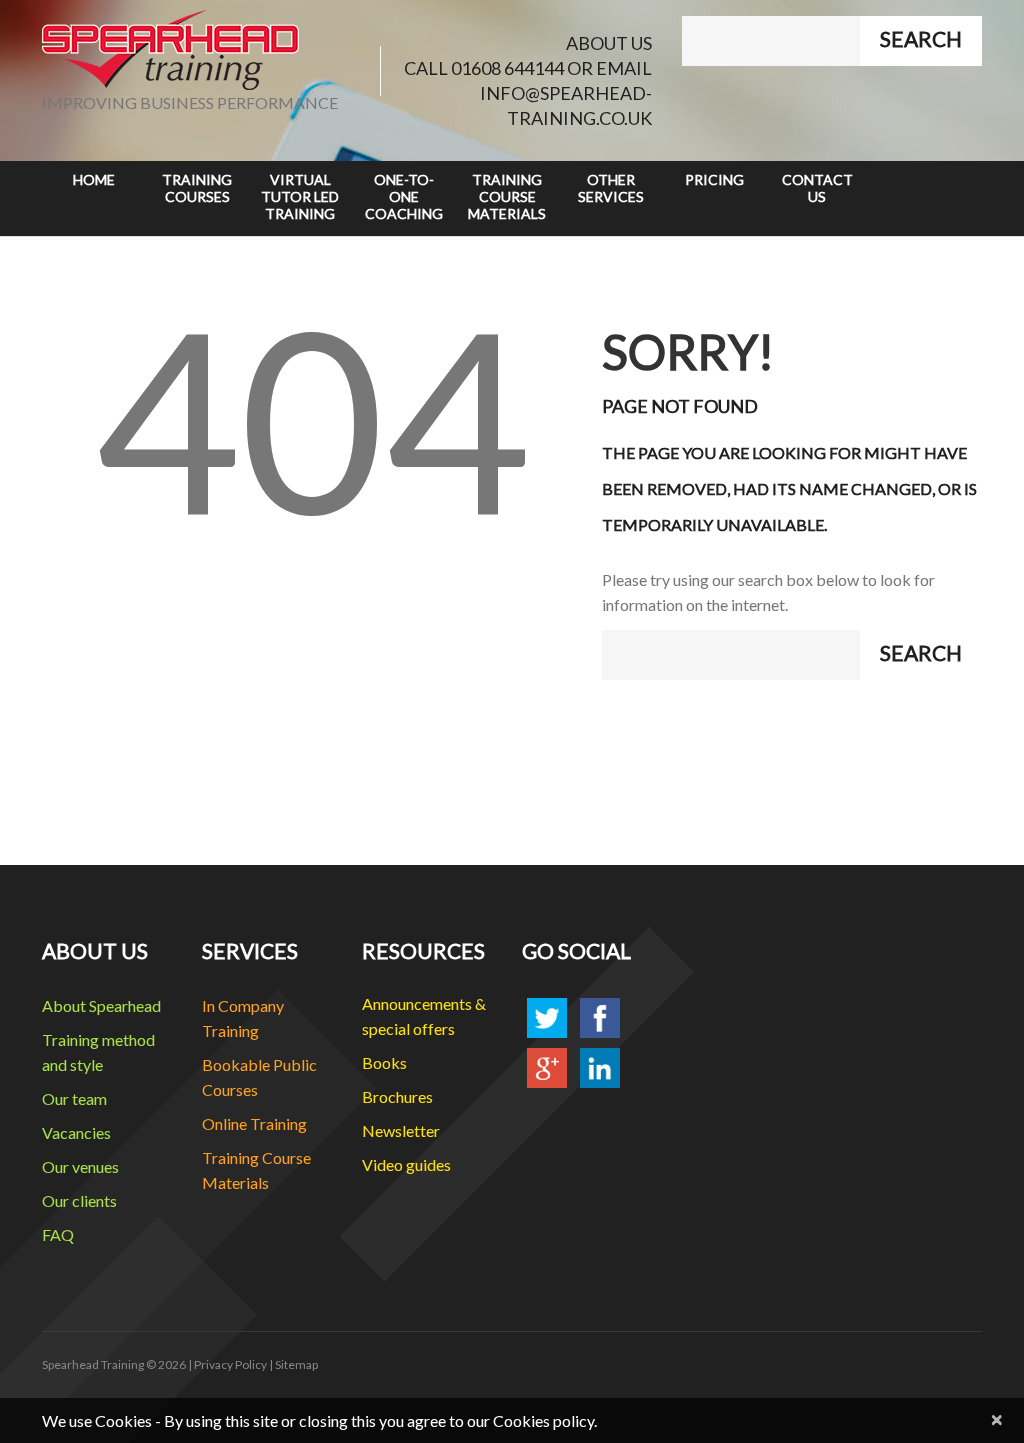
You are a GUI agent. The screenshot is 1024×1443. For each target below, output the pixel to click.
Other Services (611, 188)
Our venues (80, 1166)
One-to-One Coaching (404, 196)
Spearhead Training (93, 1364)
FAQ (58, 1234)
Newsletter (401, 1130)
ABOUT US (609, 43)
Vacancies (76, 1132)
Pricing (714, 179)
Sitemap (296, 1364)
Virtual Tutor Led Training (300, 196)
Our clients (79, 1200)
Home (94, 179)
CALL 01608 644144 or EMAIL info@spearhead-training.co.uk (528, 93)
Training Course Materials (507, 196)
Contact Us (817, 188)
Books (384, 1062)
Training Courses (197, 188)
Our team (74, 1098)
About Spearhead (101, 1005)
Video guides (406, 1164)
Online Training (254, 1123)
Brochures (397, 1096)
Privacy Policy (230, 1364)
